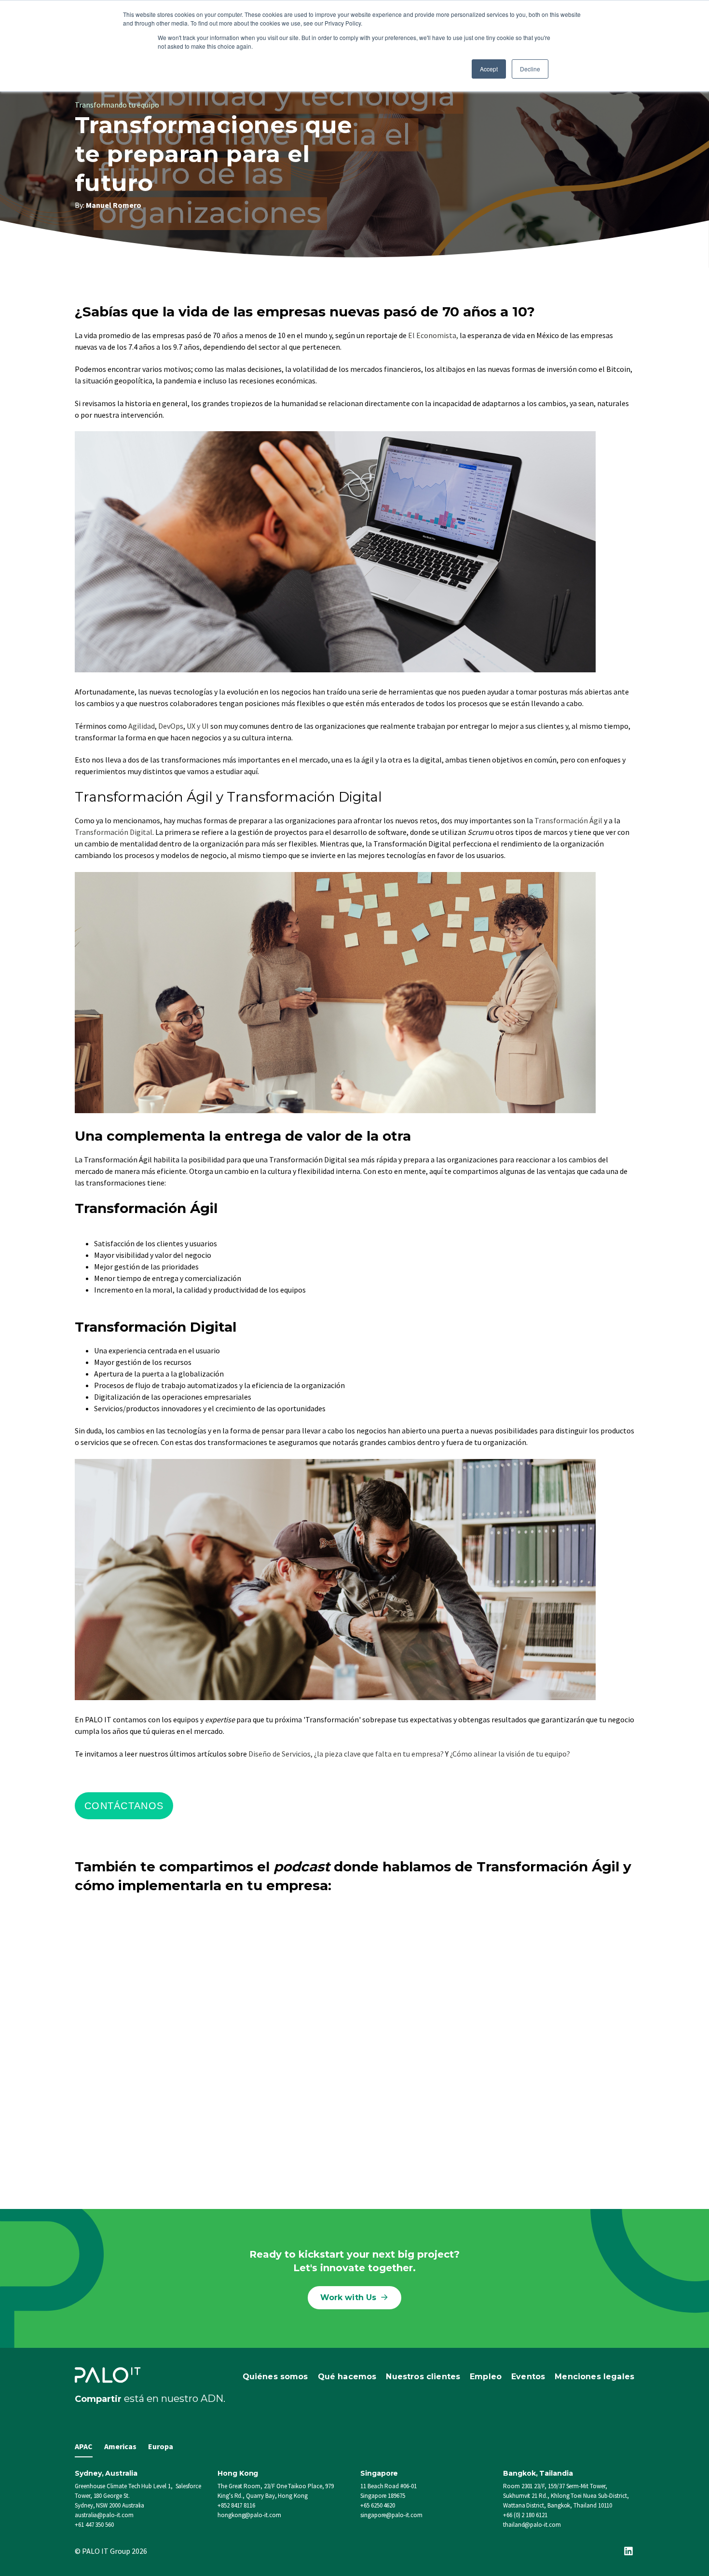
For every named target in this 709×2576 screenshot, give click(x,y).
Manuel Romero (114, 205)
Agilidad (142, 726)
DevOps (171, 726)
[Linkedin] (628, 2551)
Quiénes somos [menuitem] (275, 2377)
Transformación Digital (114, 832)
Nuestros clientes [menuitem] (423, 2377)
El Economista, (433, 335)
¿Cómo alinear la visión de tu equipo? (510, 1754)
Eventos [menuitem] (528, 2377)
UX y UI (198, 726)
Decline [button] (530, 69)
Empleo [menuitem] (486, 2377)
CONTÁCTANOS (124, 1806)
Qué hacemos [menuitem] (347, 2377)
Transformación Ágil (569, 820)
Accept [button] (489, 69)
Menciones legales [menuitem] (594, 2377)
